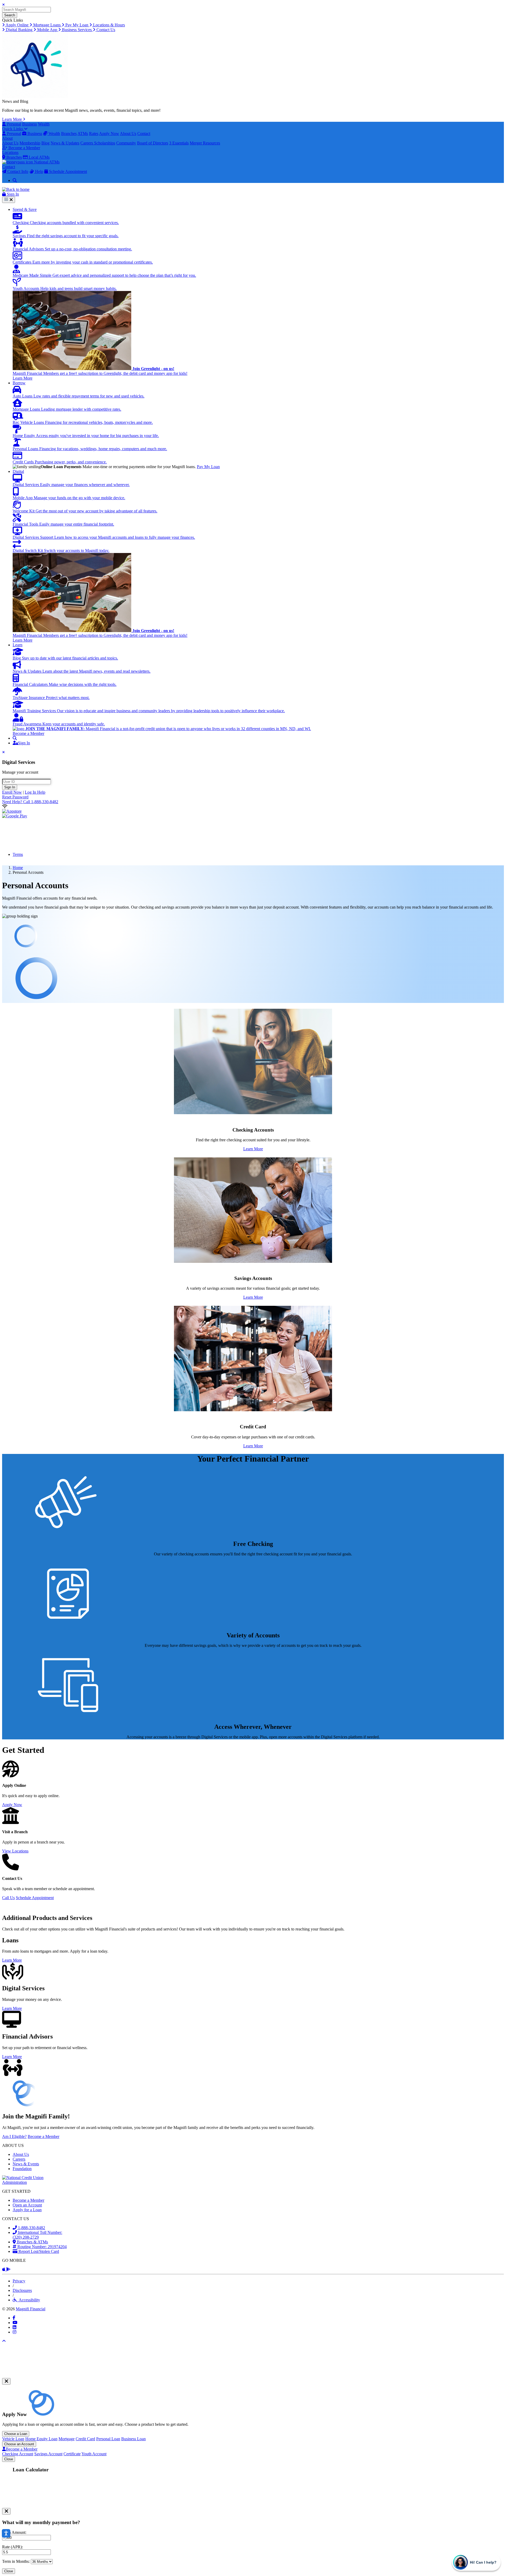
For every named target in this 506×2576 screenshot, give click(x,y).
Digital (18, 471)
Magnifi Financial (31, 2309)
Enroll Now (12, 792)
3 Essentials (179, 143)
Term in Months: (16, 2561)
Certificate (72, 2454)
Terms (18, 854)
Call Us (8, 1898)
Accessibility (28, 2300)
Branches (69, 134)
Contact (144, 134)
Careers (87, 143)
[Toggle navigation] (9, 200)
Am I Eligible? (14, 2136)
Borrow (19, 383)
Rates (94, 134)
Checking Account (18, 2454)
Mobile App (47, 30)
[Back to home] (16, 189)
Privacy (19, 2281)
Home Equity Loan (41, 2439)
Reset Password (15, 797)
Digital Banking (19, 30)
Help (39, 171)
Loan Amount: (14, 2532)
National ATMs (46, 162)
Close (9, 2459)
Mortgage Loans (47, 25)
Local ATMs (39, 157)
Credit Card (85, 2439)
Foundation (22, 2169)
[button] (15, 738)
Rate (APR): (13, 2547)
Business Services (77, 30)
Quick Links (13, 129)
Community (126, 143)
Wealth (44, 124)
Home (18, 868)
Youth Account (94, 2454)
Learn (18, 645)
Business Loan (133, 2439)
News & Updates (65, 143)
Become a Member (24, 148)
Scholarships (105, 143)
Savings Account (48, 2454)
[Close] (6, 2381)
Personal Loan (108, 2439)
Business (30, 124)
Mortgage (67, 2439)
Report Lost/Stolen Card (38, 2251)
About (7, 138)
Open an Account (27, 2205)
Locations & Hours (108, 25)
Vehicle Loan (13, 2439)
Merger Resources (205, 143)
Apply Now (109, 134)
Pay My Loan (77, 25)
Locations (10, 152)
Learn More (13, 119)
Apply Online (17, 25)
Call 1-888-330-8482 (30, 802)
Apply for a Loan (27, 2210)
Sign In (10, 787)
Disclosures (22, 2290)
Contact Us (105, 30)
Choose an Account (19, 2444)
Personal (13, 124)
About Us (128, 134)
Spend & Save (25, 209)
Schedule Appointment (67, 171)
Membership (30, 143)
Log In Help (35, 792)
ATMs (83, 134)
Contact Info (17, 171)
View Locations (15, 1851)
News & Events (26, 2164)
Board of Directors (153, 143)
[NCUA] (32, 2182)
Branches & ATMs (32, 2242)
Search (10, 15)
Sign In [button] (12, 194)
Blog (45, 143)
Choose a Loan (16, 2434)
